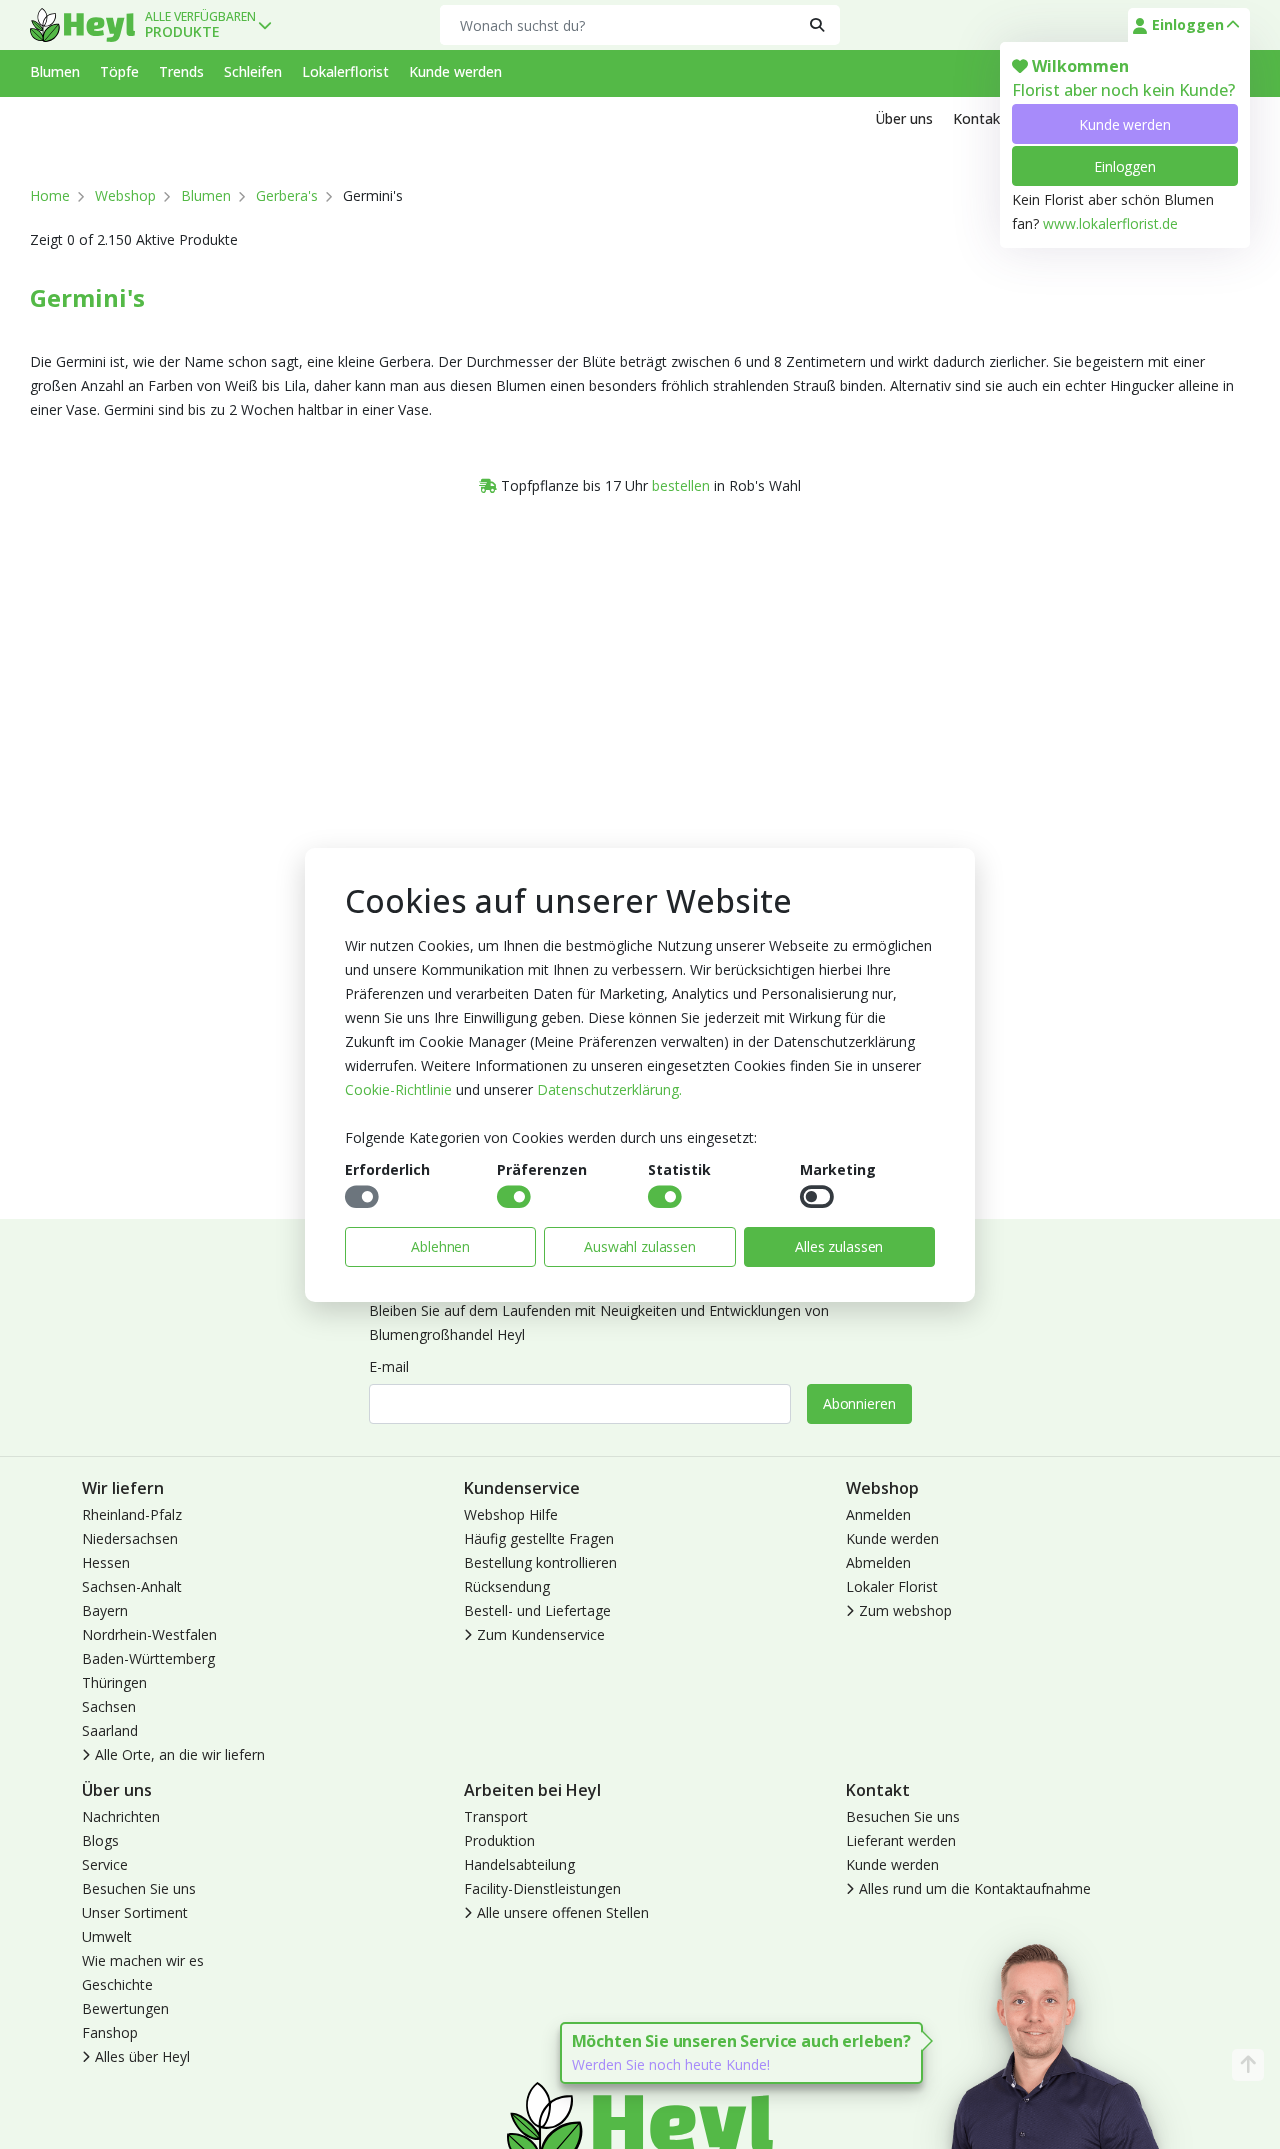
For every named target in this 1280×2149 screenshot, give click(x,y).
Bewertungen (125, 2008)
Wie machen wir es (143, 1960)
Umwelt (107, 1936)
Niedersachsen (130, 1538)
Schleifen (253, 71)
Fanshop (110, 2032)
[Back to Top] (1248, 2065)
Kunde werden (1124, 124)
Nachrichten (121, 1816)
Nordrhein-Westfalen (149, 1634)
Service (105, 1864)
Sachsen (109, 1706)
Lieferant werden (901, 1840)
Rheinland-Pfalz (132, 1514)
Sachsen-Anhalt (132, 1586)
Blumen (55, 71)
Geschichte (117, 1984)
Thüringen (114, 1682)
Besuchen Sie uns (139, 1888)
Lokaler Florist (892, 1586)
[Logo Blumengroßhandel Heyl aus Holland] (82, 25)
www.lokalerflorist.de (1110, 223)
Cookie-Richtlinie (398, 1089)
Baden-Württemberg (148, 1658)
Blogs (100, 1840)
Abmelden (878, 1562)
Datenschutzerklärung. (609, 1089)
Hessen (106, 1562)
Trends (181, 71)
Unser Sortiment (135, 1912)
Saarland (110, 1730)
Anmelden (878, 1514)
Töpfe (119, 71)
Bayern (105, 1610)
